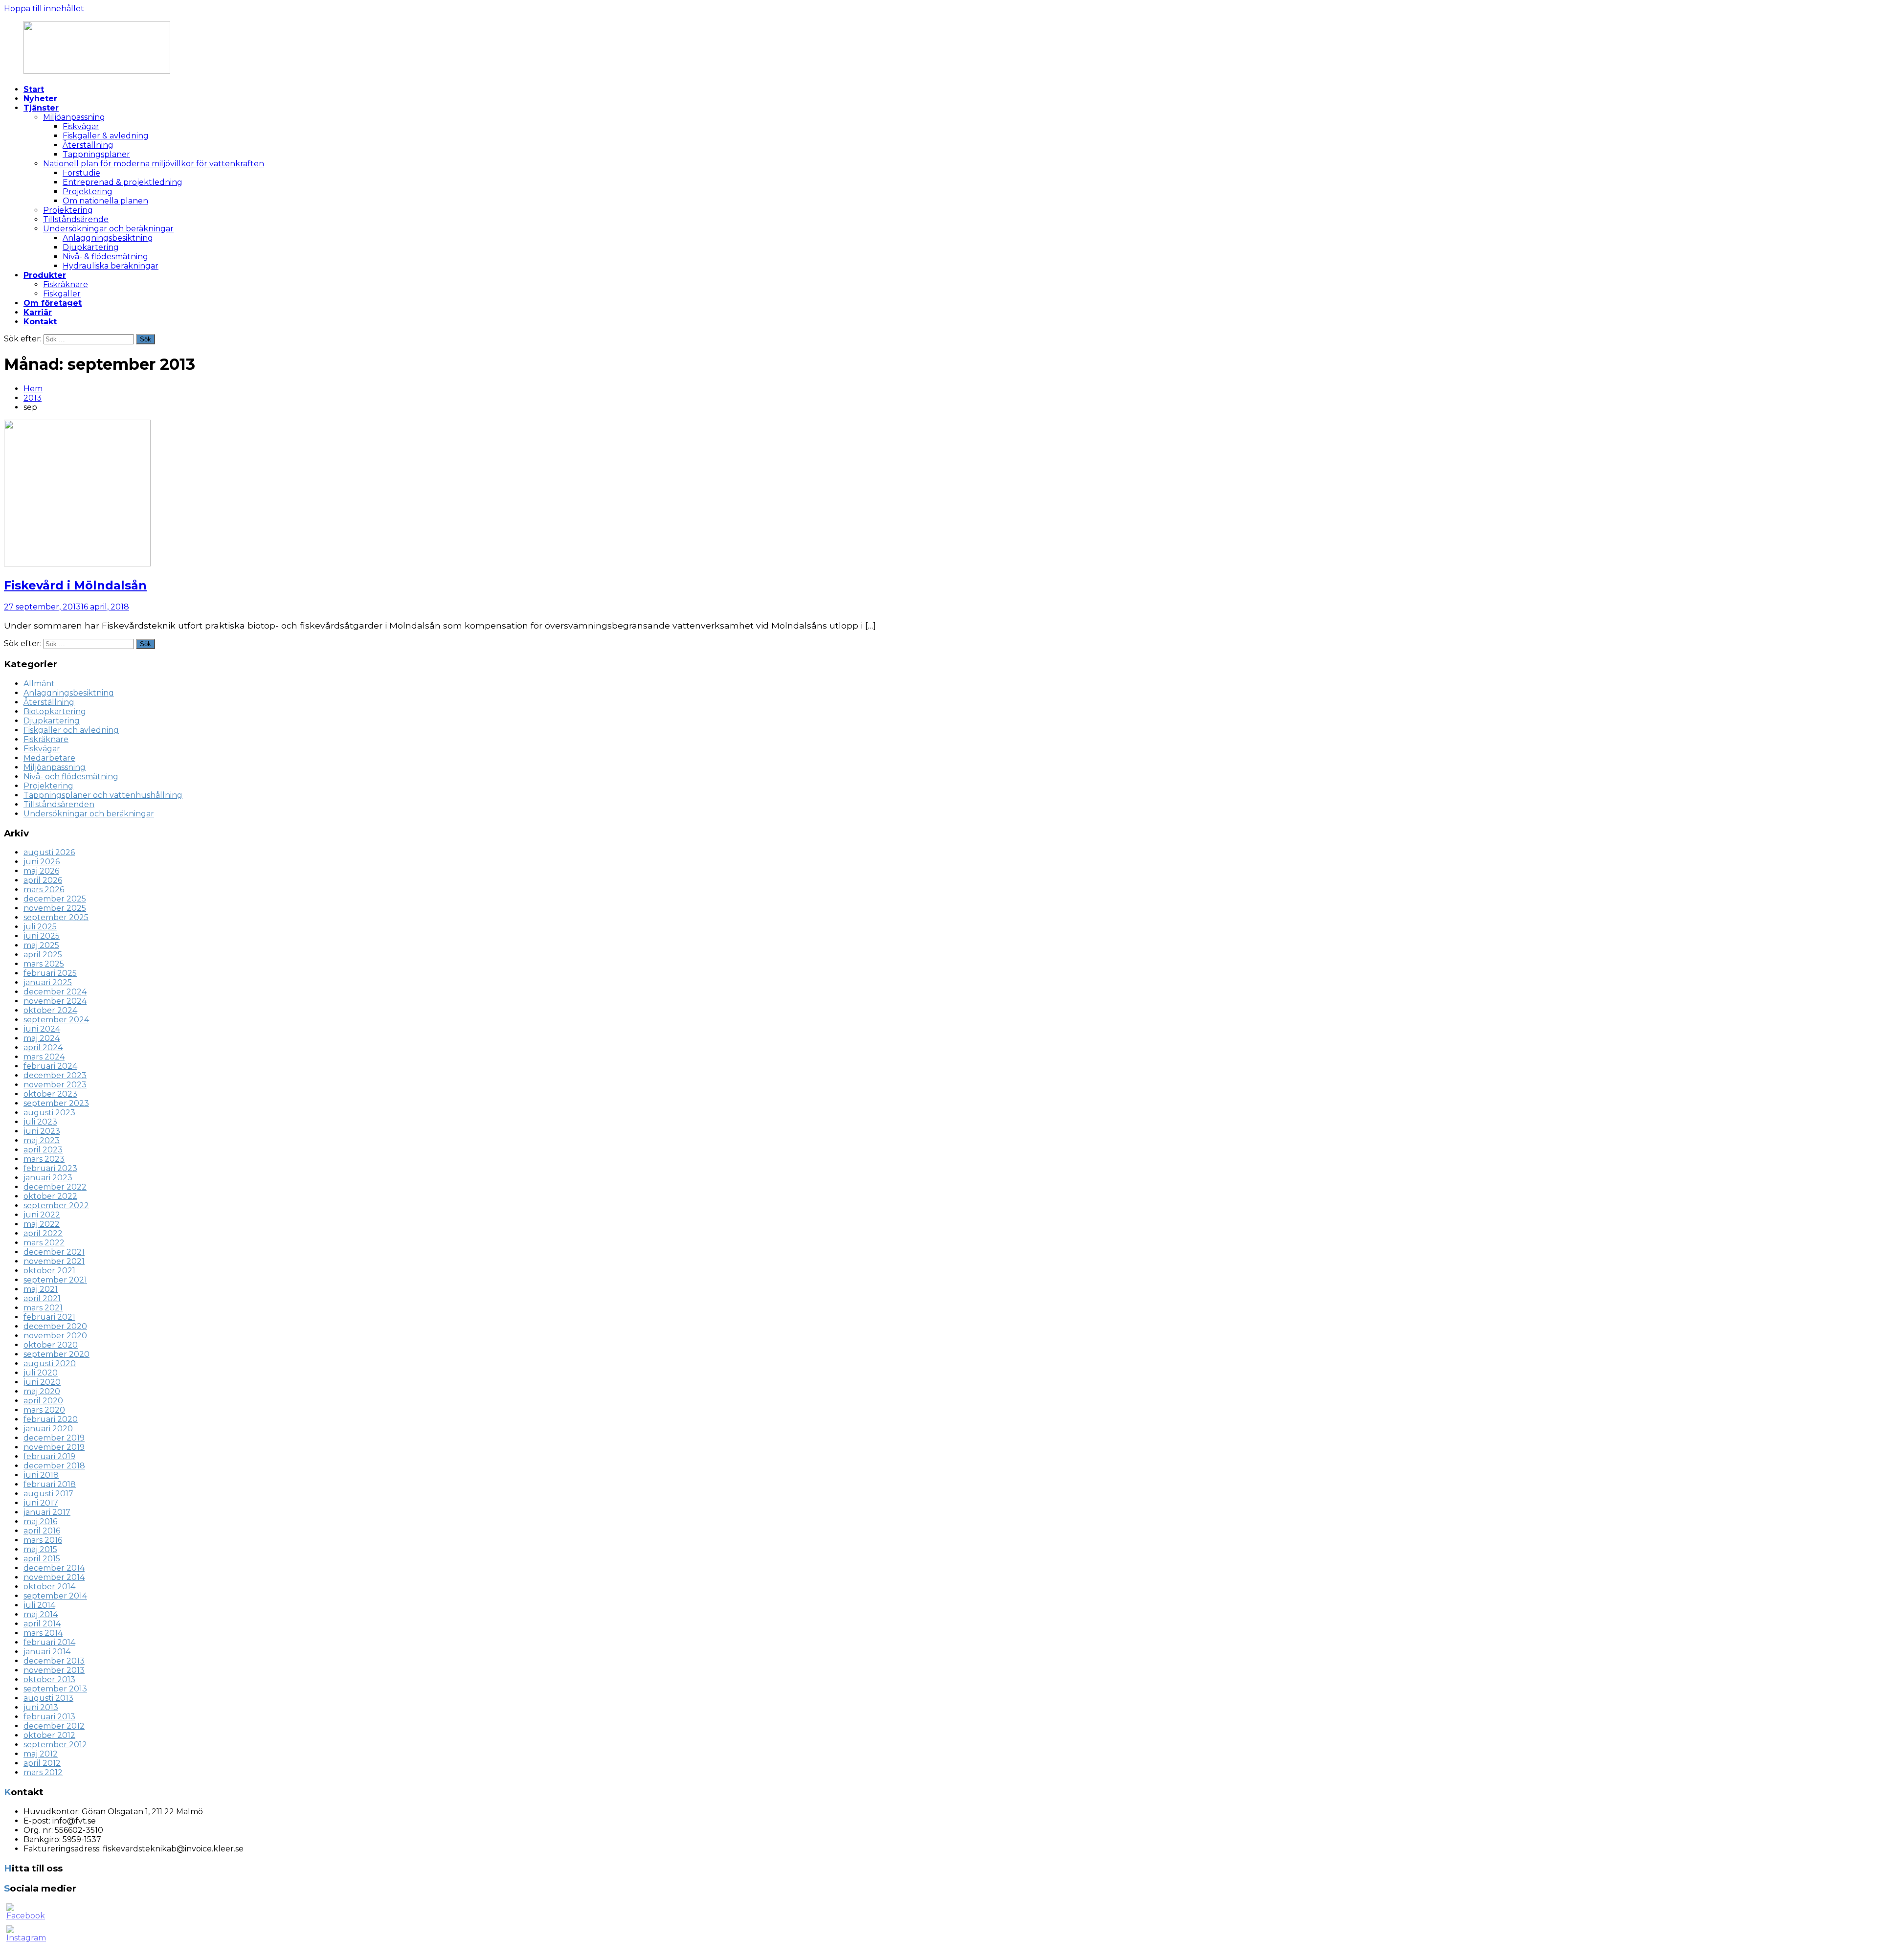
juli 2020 (41, 1373)
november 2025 (55, 908)
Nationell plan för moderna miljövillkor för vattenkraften (154, 164)
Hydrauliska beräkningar (111, 266)
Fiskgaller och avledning (71, 730)
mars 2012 (43, 1772)
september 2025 (56, 917)
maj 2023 (42, 1140)
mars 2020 (44, 1410)
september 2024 (56, 1020)
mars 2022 (44, 1243)
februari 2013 (49, 1717)
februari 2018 (50, 1484)
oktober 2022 (50, 1196)
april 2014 (42, 1624)
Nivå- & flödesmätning (105, 257)
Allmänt (39, 684)
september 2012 (55, 1745)
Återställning (88, 145)
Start (34, 89)
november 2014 (54, 1577)
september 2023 (56, 1103)
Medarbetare (49, 758)
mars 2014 (43, 1633)
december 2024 (55, 992)
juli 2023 (40, 1122)
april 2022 (43, 1233)
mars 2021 (43, 1308)
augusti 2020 (50, 1363)
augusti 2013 (48, 1698)
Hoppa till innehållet (44, 9)
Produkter (45, 275)
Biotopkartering (55, 711)
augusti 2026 (49, 852)
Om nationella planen (105, 201)
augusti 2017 (48, 1494)
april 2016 (42, 1531)
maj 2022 (42, 1224)
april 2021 (42, 1298)
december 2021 (54, 1252)
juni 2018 (41, 1475)
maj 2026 (41, 871)
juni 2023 (42, 1131)
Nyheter (40, 99)
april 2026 (43, 880)
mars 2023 (44, 1159)
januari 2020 (48, 1429)
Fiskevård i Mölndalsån (75, 585)
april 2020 (43, 1401)
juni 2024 (42, 1029)
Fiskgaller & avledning (106, 136)
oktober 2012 (49, 1735)
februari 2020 (51, 1419)
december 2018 (54, 1466)
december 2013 (54, 1661)
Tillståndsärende (76, 219)
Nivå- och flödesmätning (71, 777)
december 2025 (55, 899)
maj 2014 (41, 1614)
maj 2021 (41, 1289)
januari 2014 (47, 1652)
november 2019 (54, 1447)
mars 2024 (44, 1057)
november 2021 (54, 1261)
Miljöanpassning (74, 117)
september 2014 (55, 1596)
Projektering (88, 191)
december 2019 (54, 1438)
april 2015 (42, 1559)
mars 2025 (44, 964)
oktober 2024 (50, 1010)
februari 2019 (49, 1456)
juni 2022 (42, 1215)
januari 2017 (47, 1512)
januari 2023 (48, 1178)
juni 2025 (42, 936)
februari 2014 (49, 1642)
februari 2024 (50, 1066)
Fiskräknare (66, 284)
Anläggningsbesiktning (108, 238)
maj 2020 (42, 1391)
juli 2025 (40, 927)
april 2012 (42, 1763)
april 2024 (43, 1048)
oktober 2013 (49, 1679)
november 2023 (55, 1085)
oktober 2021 (49, 1271)
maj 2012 (41, 1754)
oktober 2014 (49, 1587)
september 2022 (56, 1205)
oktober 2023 (50, 1094)
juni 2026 (42, 862)
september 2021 (55, 1280)
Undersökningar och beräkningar (108, 229)
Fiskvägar (81, 126)
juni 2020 (42, 1382)
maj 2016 (40, 1521)
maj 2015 (40, 1549)
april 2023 (43, 1150)
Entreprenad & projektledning (123, 182)
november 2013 (54, 1670)
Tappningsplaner (96, 154)
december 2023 (55, 1075)
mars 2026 (44, 890)
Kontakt (40, 322)
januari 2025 (48, 982)
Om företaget (53, 303)
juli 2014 (39, 1605)
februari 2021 (49, 1317)
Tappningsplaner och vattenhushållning (103, 795)
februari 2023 (50, 1168)
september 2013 (55, 1689)
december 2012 (54, 1726)
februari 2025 (50, 973)
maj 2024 (42, 1038)
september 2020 (56, 1354)
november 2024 (55, 1001)
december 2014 (54, 1568)
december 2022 (55, 1187)
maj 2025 (41, 945)
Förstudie (81, 173)
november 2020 (55, 1336)
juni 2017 (41, 1503)
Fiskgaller (62, 294)
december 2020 (55, 1326)
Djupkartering (91, 247)
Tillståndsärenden (59, 804)
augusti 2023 (49, 1113)
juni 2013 (41, 1707)
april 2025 (43, 955)
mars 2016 (43, 1540)
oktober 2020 (51, 1345)
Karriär (38, 312)
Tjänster (41, 108)
